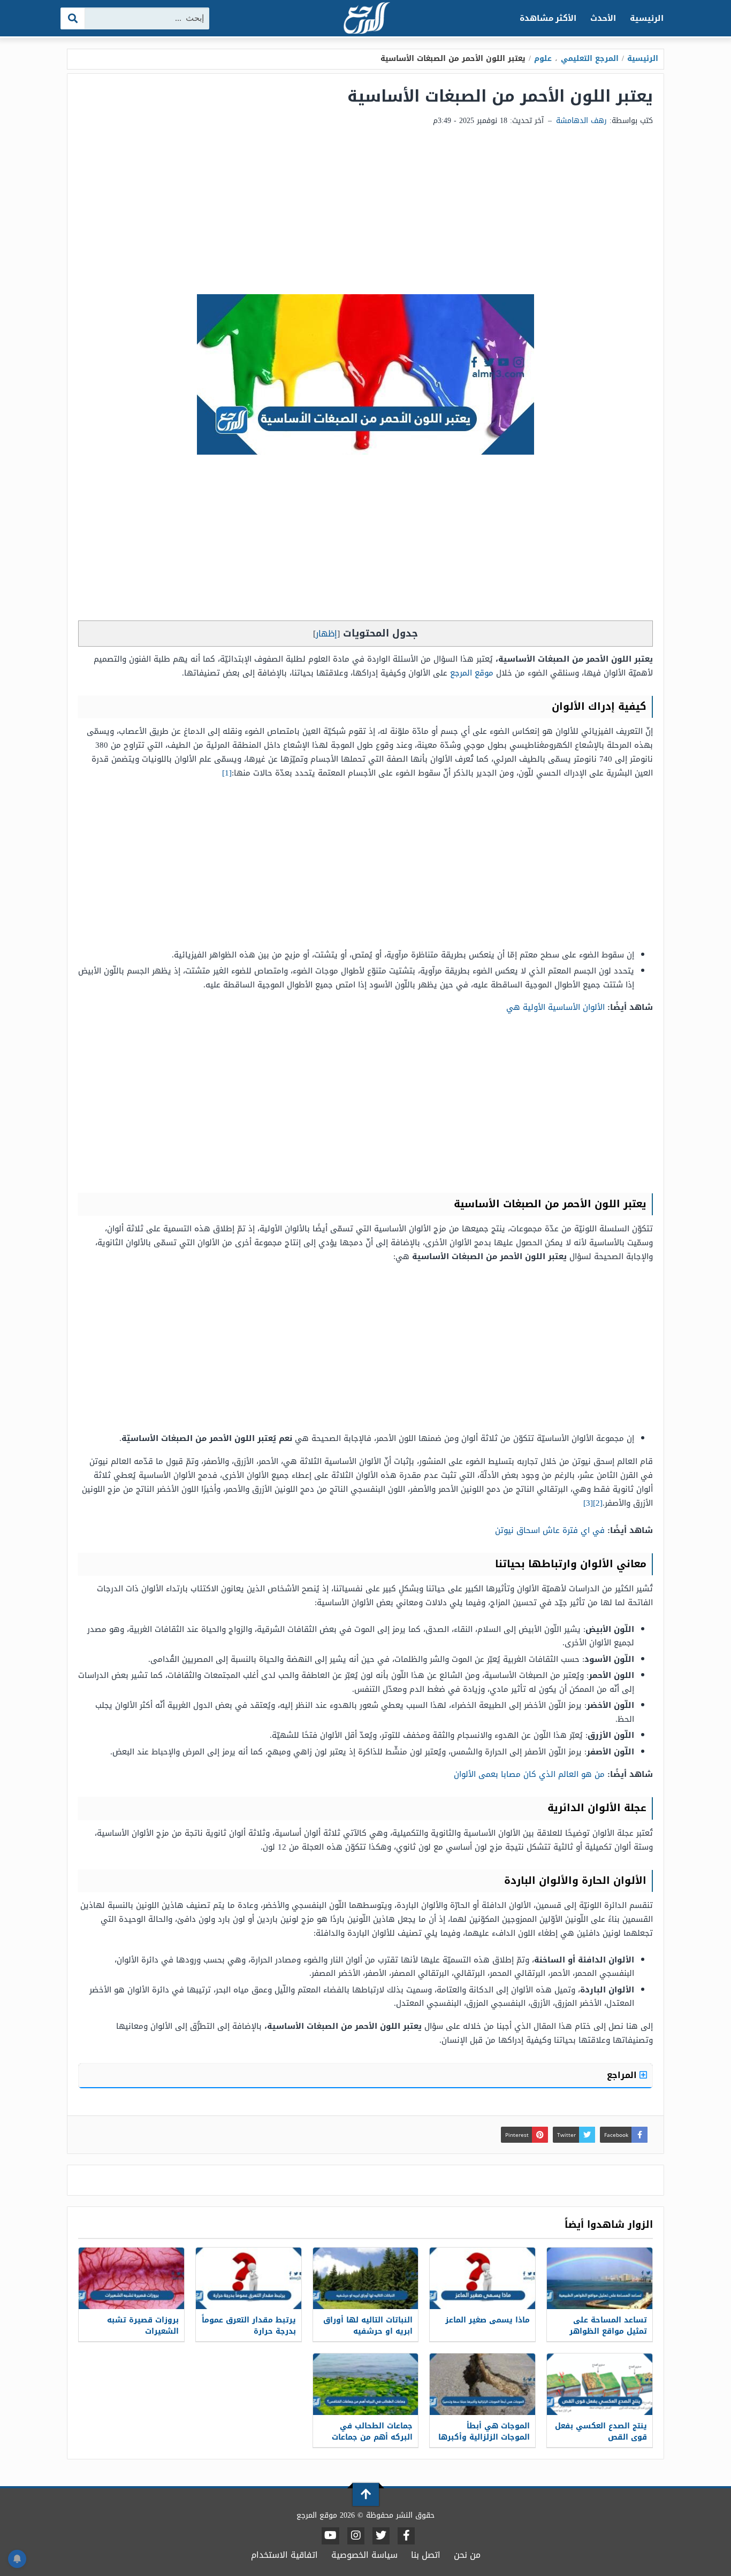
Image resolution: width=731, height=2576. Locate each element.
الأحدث (603, 18)
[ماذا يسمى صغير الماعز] (482, 2278)
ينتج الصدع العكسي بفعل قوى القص (601, 2432)
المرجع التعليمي (590, 59)
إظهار (326, 634)
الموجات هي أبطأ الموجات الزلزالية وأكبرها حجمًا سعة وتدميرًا (484, 2437)
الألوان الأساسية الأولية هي (555, 1007)
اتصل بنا (426, 2555)
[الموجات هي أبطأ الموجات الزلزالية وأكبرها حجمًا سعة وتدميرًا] (482, 2384)
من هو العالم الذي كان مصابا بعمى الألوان (529, 1774)
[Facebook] (406, 2536)
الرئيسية (647, 18)
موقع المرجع (472, 673)
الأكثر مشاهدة (548, 18)
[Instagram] (356, 2536)
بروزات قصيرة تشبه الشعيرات (143, 2326)
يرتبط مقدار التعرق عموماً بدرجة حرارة (249, 2326)
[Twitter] (381, 2536)
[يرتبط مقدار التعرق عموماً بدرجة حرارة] (249, 2278)
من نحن (467, 2555)
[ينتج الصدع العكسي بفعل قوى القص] (600, 2384)
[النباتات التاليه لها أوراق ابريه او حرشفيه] (366, 2278)
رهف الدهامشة (581, 121)
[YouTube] (330, 2536)
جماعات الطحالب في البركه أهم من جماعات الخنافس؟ (372, 2437)
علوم (543, 59)
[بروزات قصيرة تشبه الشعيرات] (131, 2278)
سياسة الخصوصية (364, 2555)
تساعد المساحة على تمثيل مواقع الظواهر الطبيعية (608, 2331)
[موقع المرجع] (365, 19)
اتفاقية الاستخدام (284, 2555)
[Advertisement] (365, 214)
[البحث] (73, 18)
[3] (588, 1503)
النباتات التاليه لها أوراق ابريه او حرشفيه (368, 2326)
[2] (598, 1503)
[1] (227, 773)
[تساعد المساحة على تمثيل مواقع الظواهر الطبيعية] (600, 2278)
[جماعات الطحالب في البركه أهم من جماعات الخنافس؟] (366, 2384)
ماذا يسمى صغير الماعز (488, 2320)
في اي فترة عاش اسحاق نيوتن (550, 1530)
